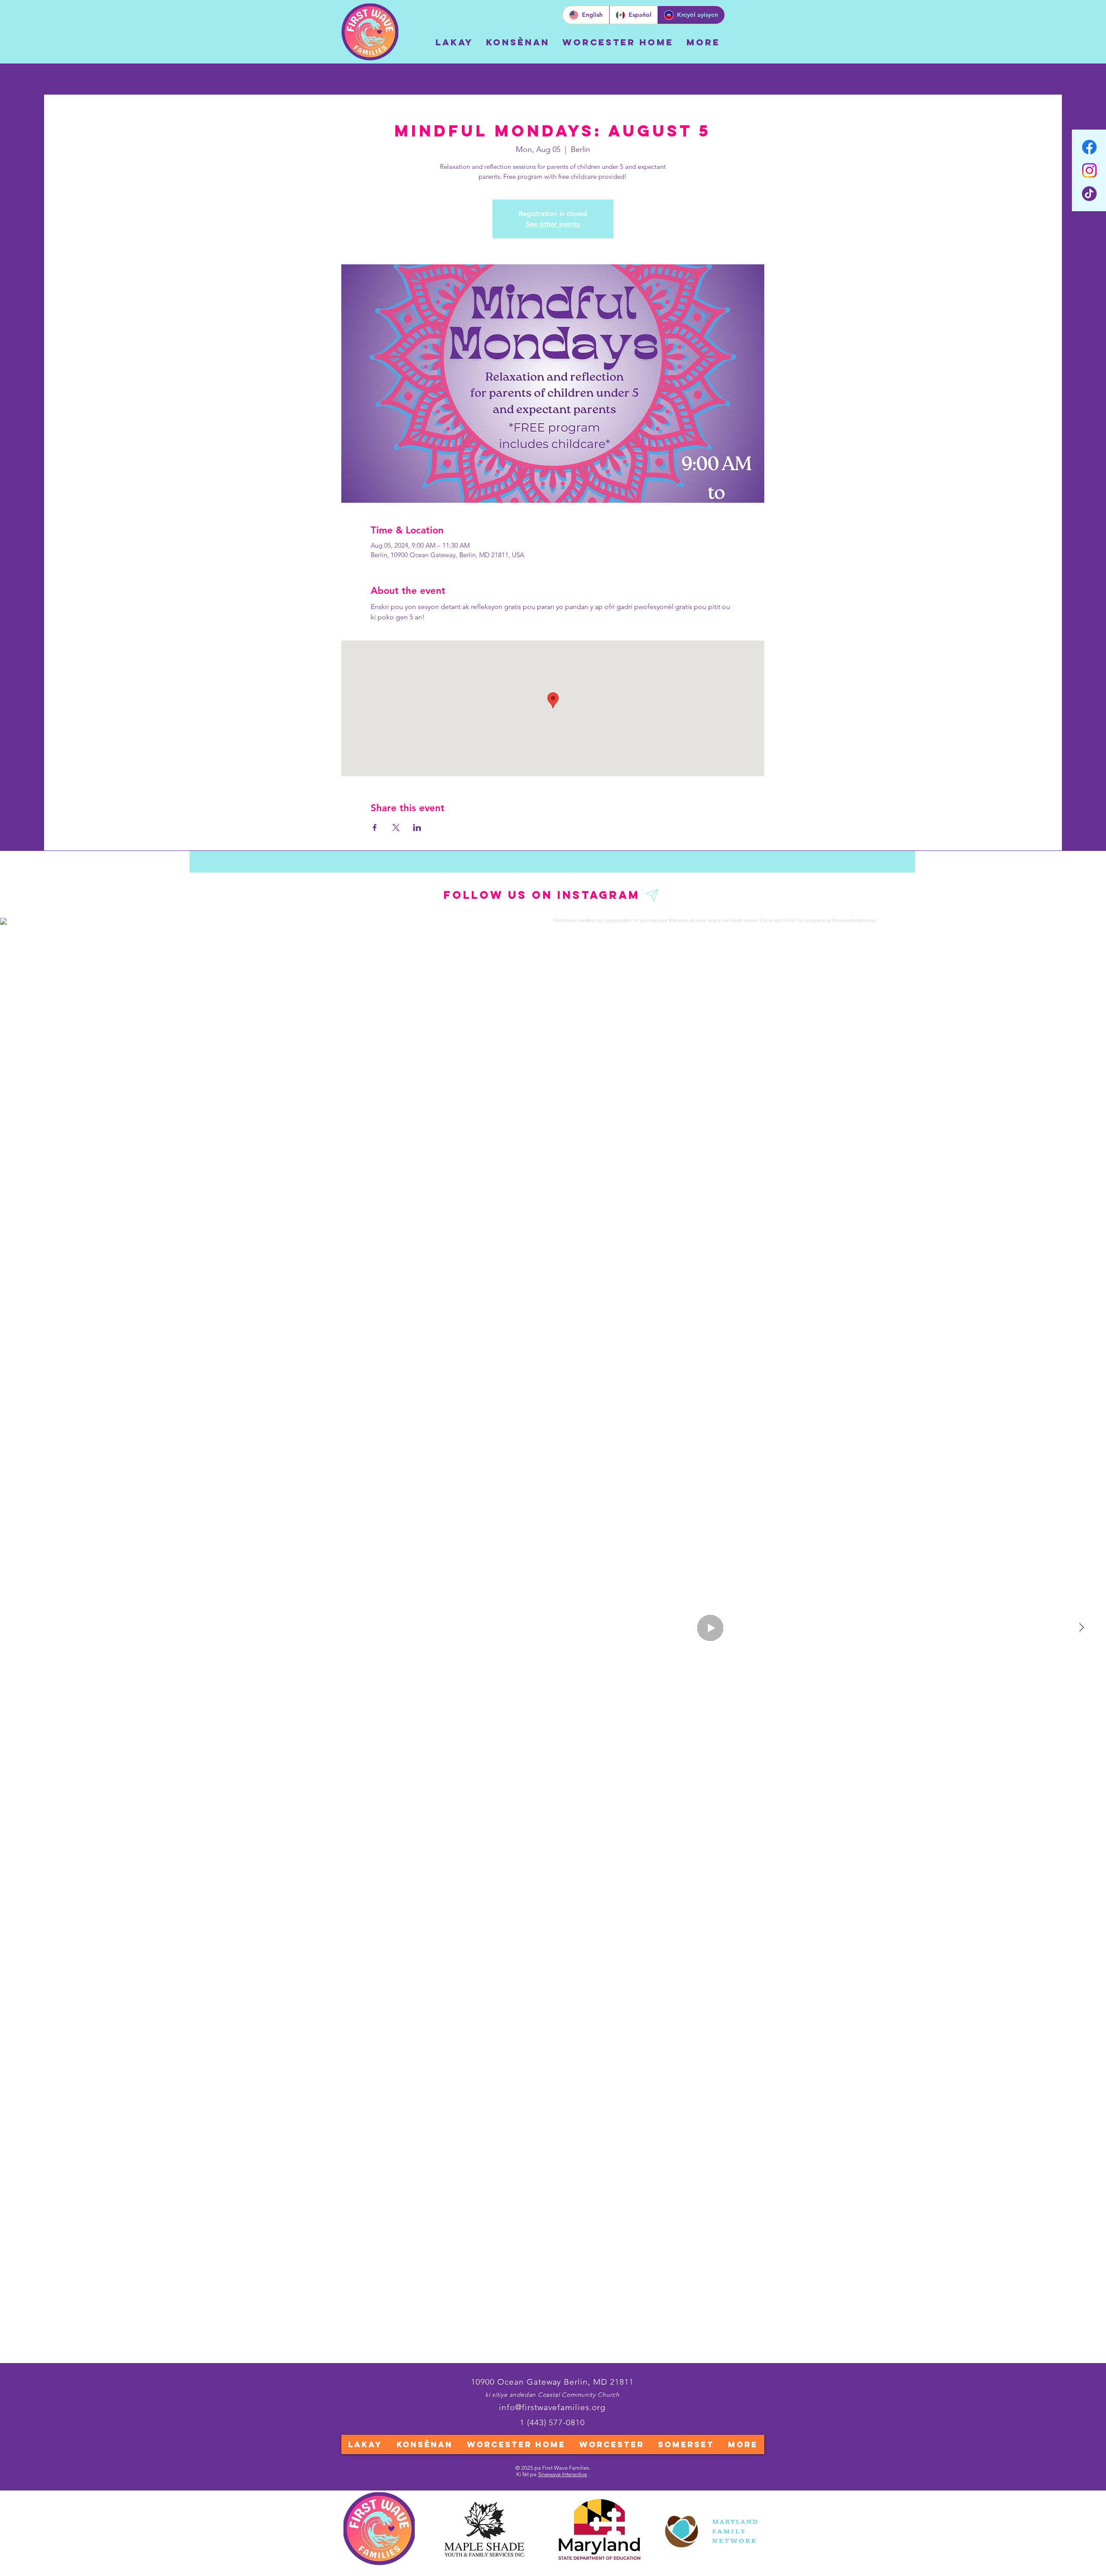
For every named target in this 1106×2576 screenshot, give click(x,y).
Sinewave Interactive (563, 2474)
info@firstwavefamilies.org (552, 2407)
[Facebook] (1089, 147)
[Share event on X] (396, 828)
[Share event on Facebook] (375, 828)
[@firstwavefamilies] (653, 895)
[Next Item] (1081, 1628)
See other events (553, 224)
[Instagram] (1089, 170)
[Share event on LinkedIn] (417, 828)
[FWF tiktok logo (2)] (1089, 194)
